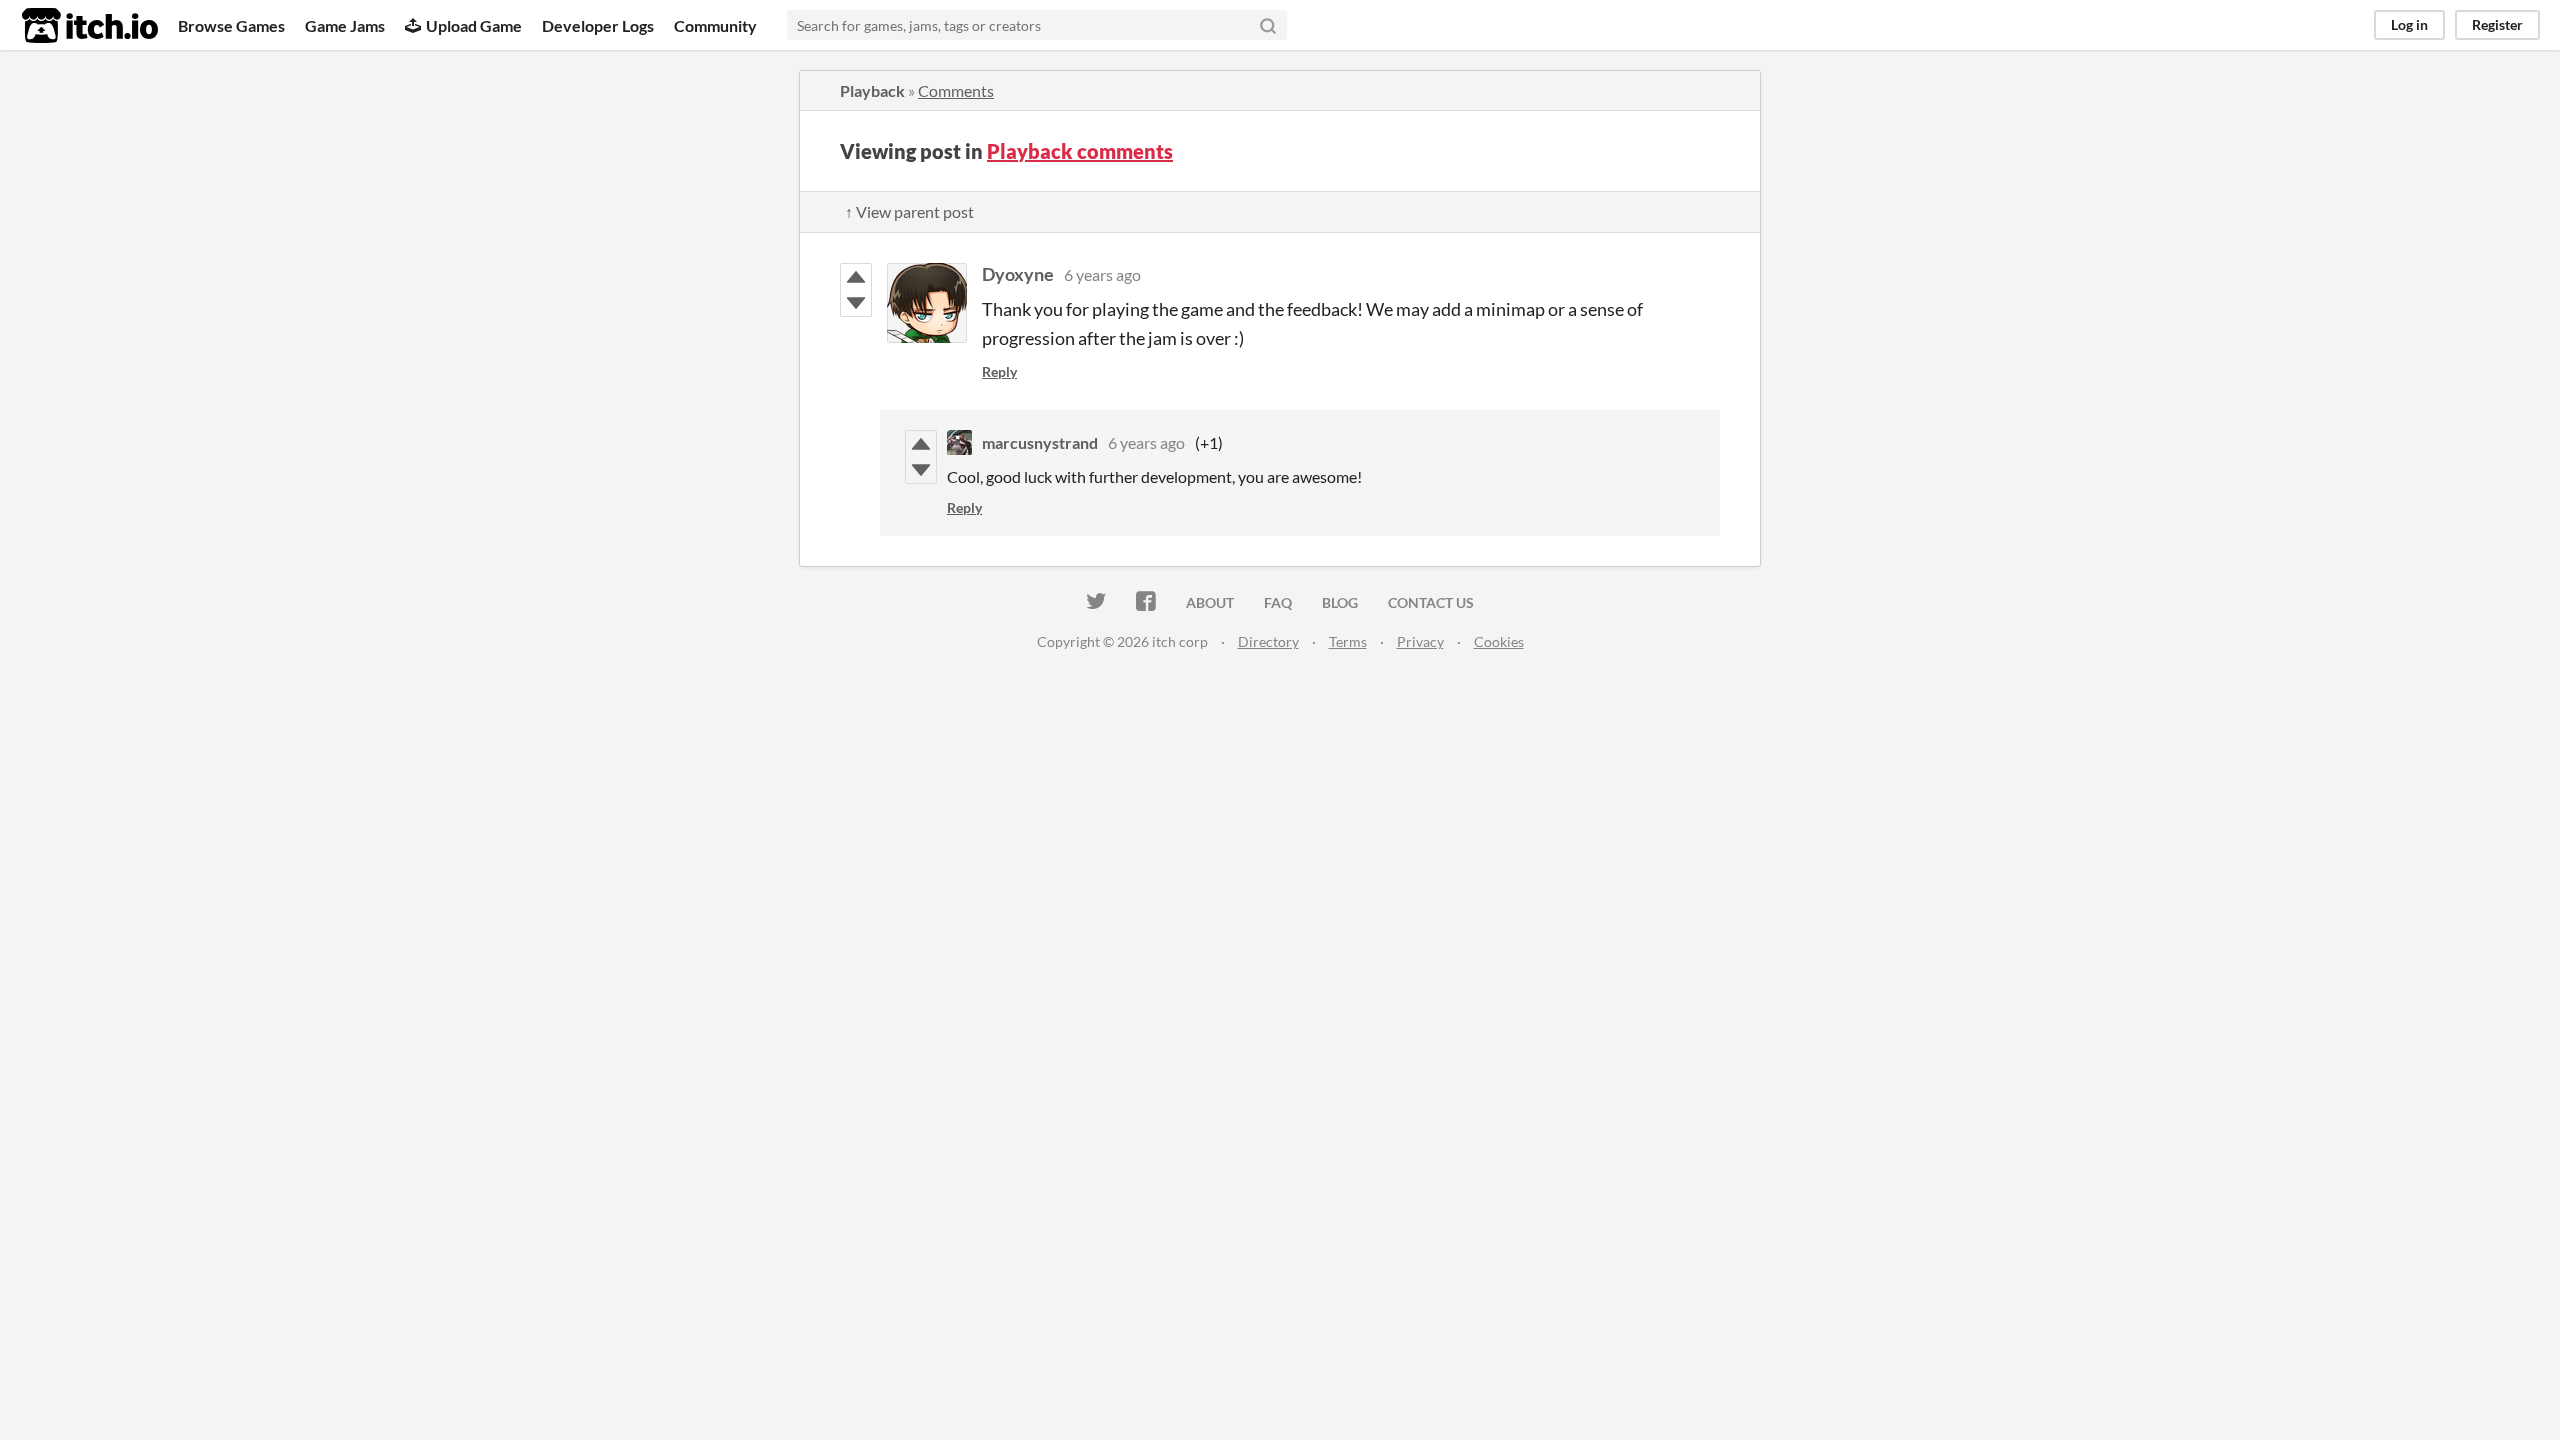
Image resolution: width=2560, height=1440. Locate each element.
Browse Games (231, 25)
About (1210, 602)
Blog (1340, 602)
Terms (1348, 641)
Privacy (1420, 641)
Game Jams (345, 25)
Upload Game (474, 25)
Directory (1268, 641)
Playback (872, 90)
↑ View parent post (909, 211)
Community (715, 25)
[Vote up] (856, 277)
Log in (2409, 24)
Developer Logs (598, 25)
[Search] (1268, 25)
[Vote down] (856, 303)
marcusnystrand (1040, 442)
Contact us (1431, 602)
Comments (956, 90)
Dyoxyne (1018, 274)
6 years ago (1102, 274)
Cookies (1499, 641)
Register (2497, 24)
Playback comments (1080, 151)
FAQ (1278, 602)
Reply (999, 371)
